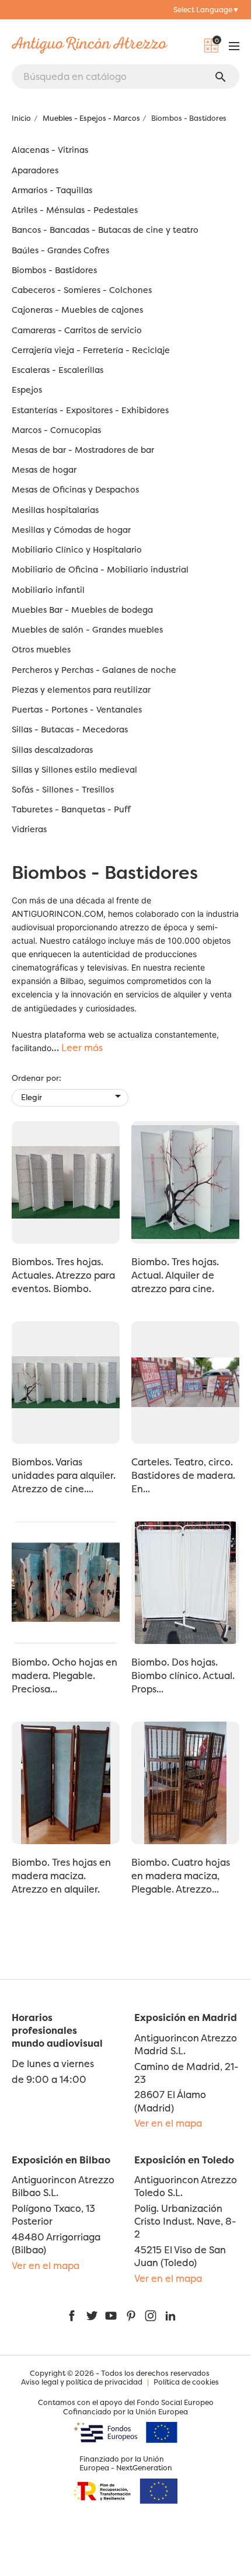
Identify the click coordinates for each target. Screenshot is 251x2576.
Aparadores (35, 171)
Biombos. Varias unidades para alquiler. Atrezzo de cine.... (64, 1475)
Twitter (92, 2316)
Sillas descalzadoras (52, 750)
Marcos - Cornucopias (56, 430)
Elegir (73, 1096)
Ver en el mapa (168, 2123)
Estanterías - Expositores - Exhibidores (90, 411)
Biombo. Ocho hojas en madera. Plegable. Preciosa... (65, 1676)
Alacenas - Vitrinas (50, 150)
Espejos (27, 390)
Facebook (72, 2316)
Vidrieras (29, 830)
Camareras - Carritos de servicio (77, 331)
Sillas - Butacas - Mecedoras (70, 730)
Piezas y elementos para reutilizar (81, 690)
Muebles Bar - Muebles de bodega (82, 610)
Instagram (151, 2316)
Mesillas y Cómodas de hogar (71, 530)
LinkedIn (170, 2316)
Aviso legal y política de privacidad (82, 2382)
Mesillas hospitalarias (55, 510)
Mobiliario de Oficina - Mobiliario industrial (100, 570)
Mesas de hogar (44, 470)
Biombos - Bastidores (54, 270)
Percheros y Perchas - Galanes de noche (94, 670)
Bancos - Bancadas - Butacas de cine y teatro (105, 230)
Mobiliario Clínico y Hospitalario (77, 550)
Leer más (82, 1048)
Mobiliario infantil (48, 590)
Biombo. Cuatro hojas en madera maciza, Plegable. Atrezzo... (181, 1876)
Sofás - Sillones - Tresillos (63, 790)
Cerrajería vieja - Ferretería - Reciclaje (91, 350)
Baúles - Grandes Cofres (60, 251)
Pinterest (131, 2316)
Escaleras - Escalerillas (57, 370)
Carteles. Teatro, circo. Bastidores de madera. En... (183, 1475)
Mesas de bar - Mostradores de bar (83, 450)
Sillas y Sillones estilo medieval (74, 770)
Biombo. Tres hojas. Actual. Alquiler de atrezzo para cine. (175, 1275)
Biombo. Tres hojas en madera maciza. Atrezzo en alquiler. (61, 1876)
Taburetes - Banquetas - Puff (71, 810)
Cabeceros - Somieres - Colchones (82, 290)
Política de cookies (186, 2382)
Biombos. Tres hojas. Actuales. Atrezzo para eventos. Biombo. (63, 1275)
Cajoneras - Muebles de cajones (77, 310)
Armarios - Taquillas (52, 191)
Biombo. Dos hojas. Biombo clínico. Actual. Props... (183, 1676)
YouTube (111, 2316)
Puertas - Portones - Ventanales (77, 710)
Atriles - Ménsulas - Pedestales (75, 210)
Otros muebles (41, 650)
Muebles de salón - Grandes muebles (87, 630)
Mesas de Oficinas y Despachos (75, 490)
